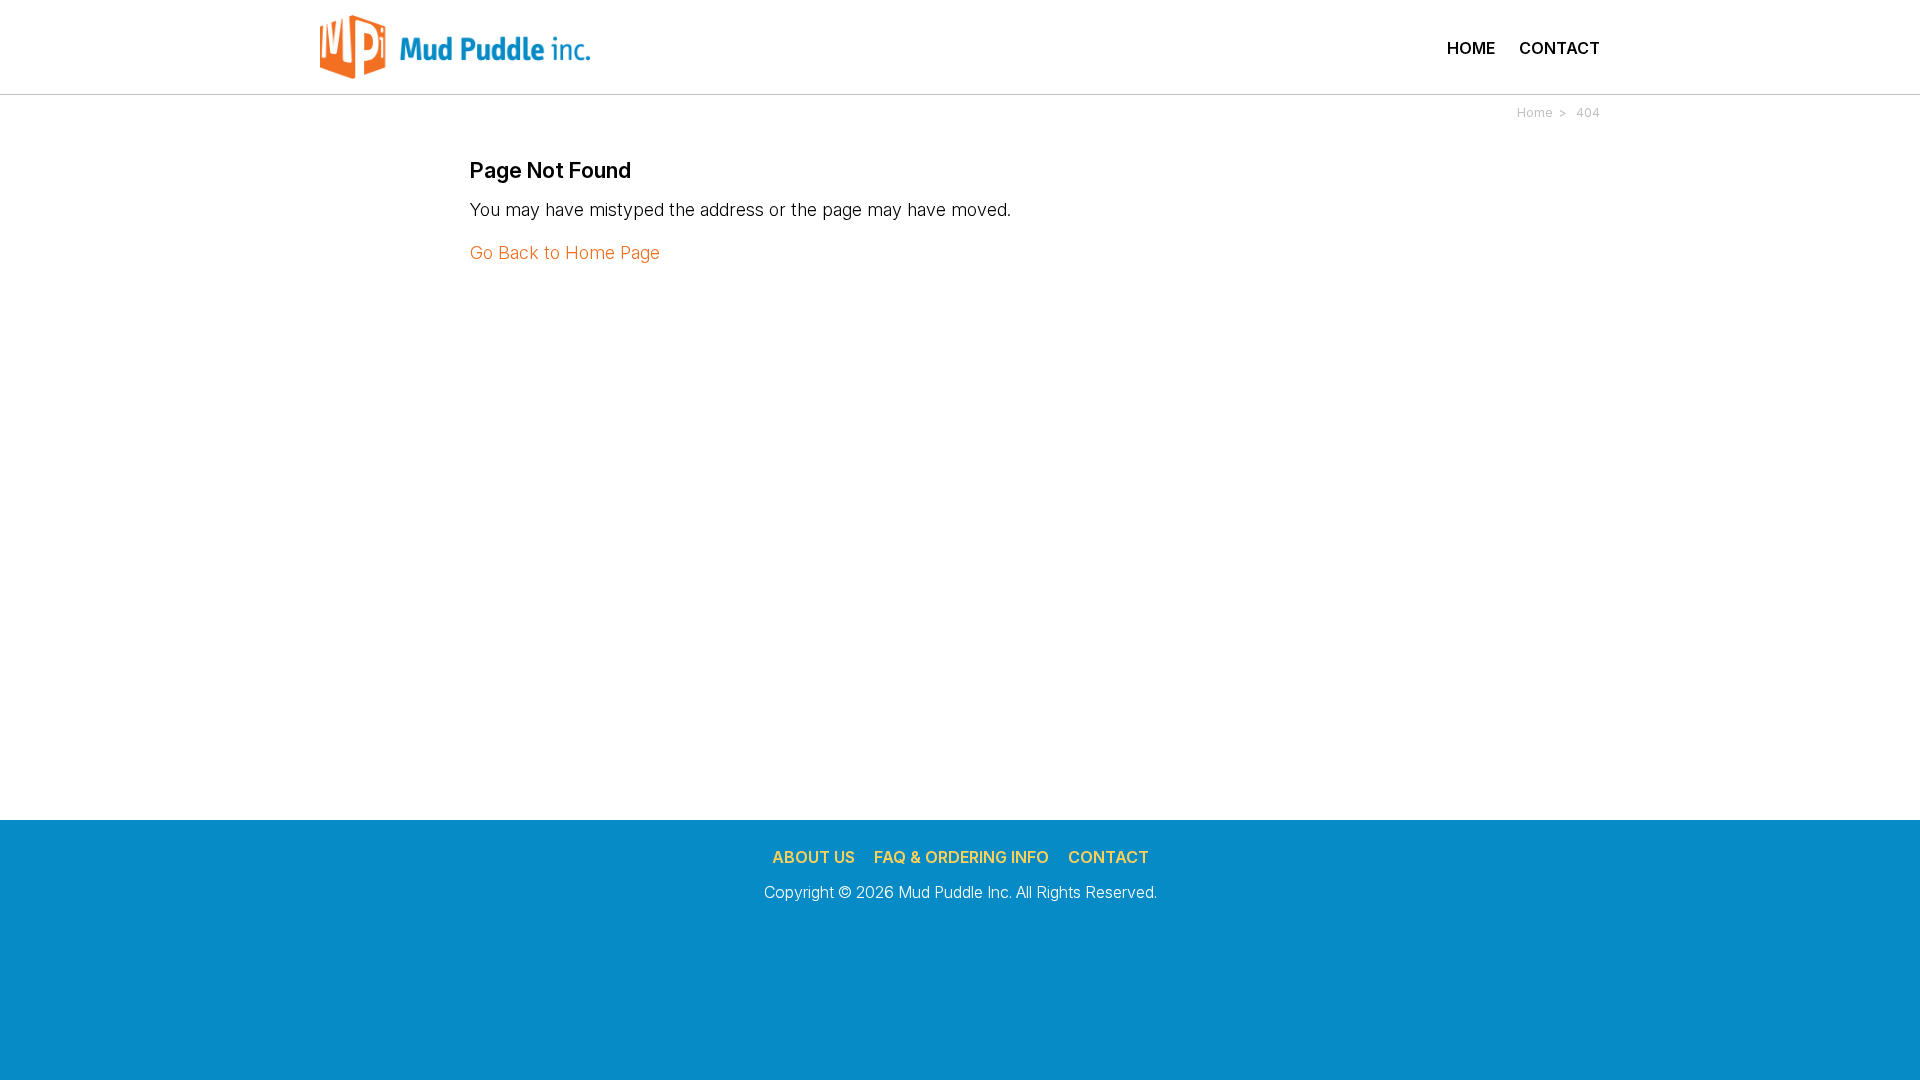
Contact (1559, 48)
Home (1471, 48)
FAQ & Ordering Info (961, 857)
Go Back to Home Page (565, 252)
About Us (813, 857)
